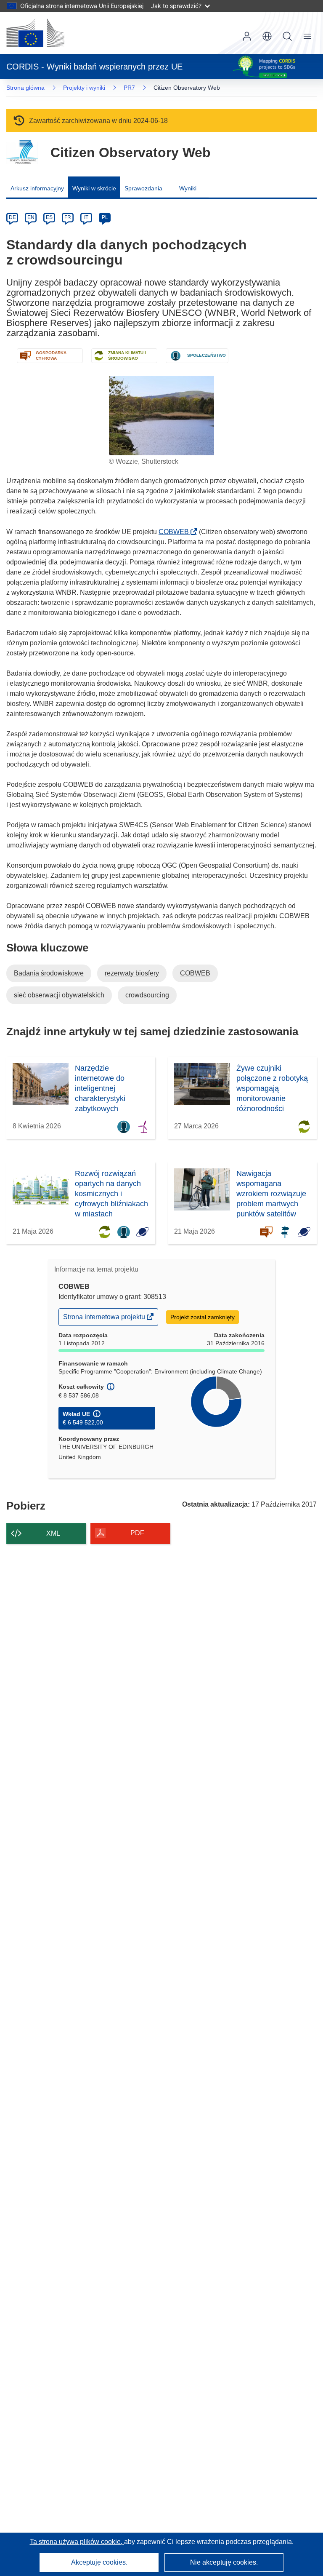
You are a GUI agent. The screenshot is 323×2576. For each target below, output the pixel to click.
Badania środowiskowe (49, 973)
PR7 (129, 88)
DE (12, 217)
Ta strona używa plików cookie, (77, 2542)
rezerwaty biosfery (132, 973)
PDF (137, 1533)
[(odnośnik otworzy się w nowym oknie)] (35, 33)
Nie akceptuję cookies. (224, 2562)
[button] (267, 36)
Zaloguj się (247, 36)
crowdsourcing (147, 995)
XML (53, 1533)
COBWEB (176, 532)
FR (68, 217)
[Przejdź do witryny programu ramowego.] (22, 152)
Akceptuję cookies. (99, 2562)
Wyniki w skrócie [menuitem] (94, 188)
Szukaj (287, 36)
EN (31, 217)
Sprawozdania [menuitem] (143, 188)
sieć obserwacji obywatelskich (59, 995)
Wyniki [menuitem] (188, 188)
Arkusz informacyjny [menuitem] (37, 188)
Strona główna (25, 88)
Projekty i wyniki (84, 88)
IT (86, 217)
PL (105, 217)
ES (49, 217)
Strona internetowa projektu (105, 1319)
